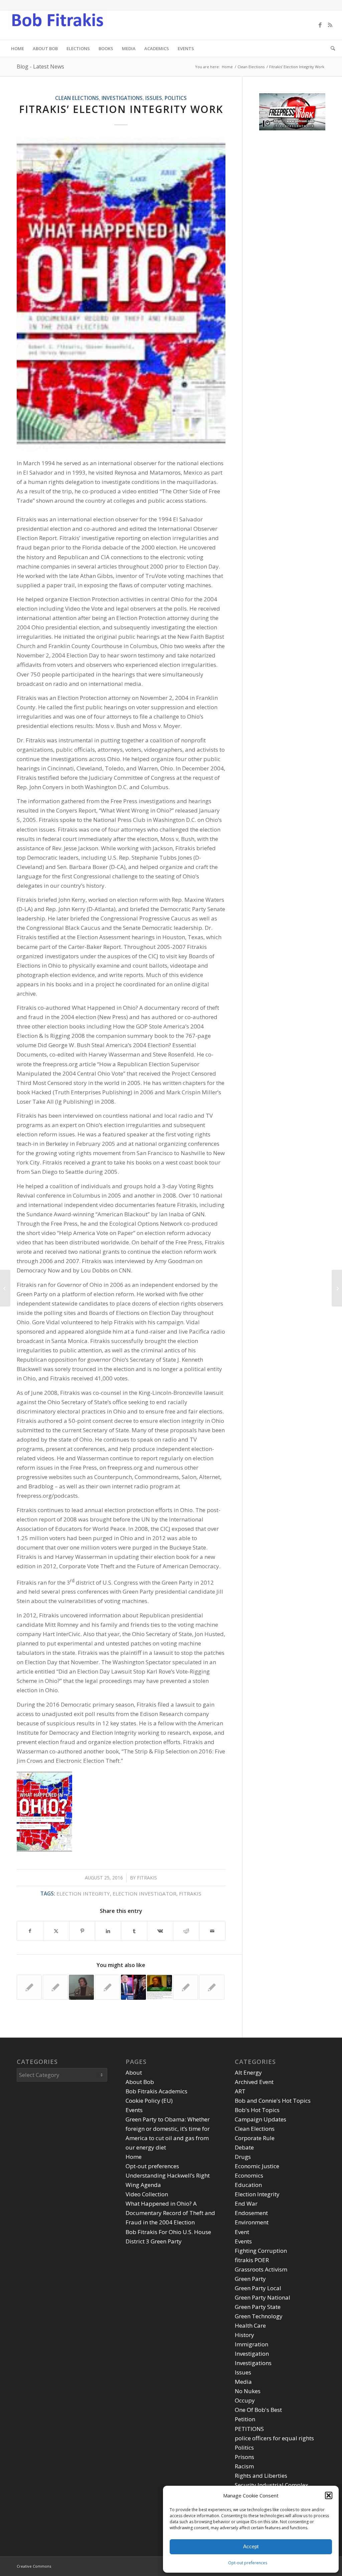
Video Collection (147, 2194)
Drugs (243, 2157)
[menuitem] (18, 48)
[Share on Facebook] (30, 1931)
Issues (154, 98)
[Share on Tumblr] (134, 1931)
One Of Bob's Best (258, 2410)
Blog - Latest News (40, 67)
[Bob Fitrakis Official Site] (57, 25)
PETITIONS (249, 2429)
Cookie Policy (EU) (149, 2101)
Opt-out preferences (248, 2563)
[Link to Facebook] (320, 25)
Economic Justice (257, 2166)
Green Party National (263, 2297)
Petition (245, 2419)
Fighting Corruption (261, 2251)
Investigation (252, 2354)
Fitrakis (147, 1878)
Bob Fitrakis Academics (156, 2091)
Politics (176, 98)
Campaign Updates (261, 2119)
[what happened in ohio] (121, 294)
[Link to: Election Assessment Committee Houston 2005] (186, 1987)
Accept (251, 2546)
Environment (252, 2222)
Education (248, 2185)
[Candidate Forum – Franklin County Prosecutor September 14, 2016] (5, 1288)
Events (134, 2110)
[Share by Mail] (212, 1931)
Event (242, 2232)
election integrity (83, 1893)
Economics (249, 2175)
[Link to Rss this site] (330, 25)
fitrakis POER (252, 2260)
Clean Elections (77, 98)
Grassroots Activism (261, 2269)
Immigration (251, 2344)
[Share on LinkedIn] (108, 1931)
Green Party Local (258, 2288)
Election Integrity (257, 2194)
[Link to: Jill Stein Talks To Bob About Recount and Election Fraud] (159, 1987)
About (134, 2072)
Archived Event (254, 2082)
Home (134, 2157)
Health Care (250, 2325)
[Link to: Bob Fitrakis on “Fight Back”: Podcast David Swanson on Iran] (107, 1987)
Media (243, 2382)
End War (246, 2203)
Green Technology (259, 2316)
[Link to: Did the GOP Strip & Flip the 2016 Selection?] (133, 1987)
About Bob (140, 2082)
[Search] (331, 48)
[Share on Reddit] (186, 1931)
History (244, 2335)
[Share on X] (56, 1931)
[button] (329, 2495)
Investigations (122, 98)
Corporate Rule (255, 2138)
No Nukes (248, 2391)
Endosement (251, 2213)
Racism (244, 2466)
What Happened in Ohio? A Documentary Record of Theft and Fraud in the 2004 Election (170, 2213)
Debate (244, 2147)
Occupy (245, 2400)
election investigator (144, 1893)
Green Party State (258, 2307)
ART (240, 2091)
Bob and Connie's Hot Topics (273, 2101)
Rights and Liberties (261, 2476)
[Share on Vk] (160, 1931)
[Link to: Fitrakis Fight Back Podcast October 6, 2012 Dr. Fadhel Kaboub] (55, 1987)
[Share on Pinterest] (82, 1931)
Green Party (250, 2279)
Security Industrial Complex (272, 2485)
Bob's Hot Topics (257, 2110)
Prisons (244, 2457)
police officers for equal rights (274, 2438)
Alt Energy (248, 2072)
